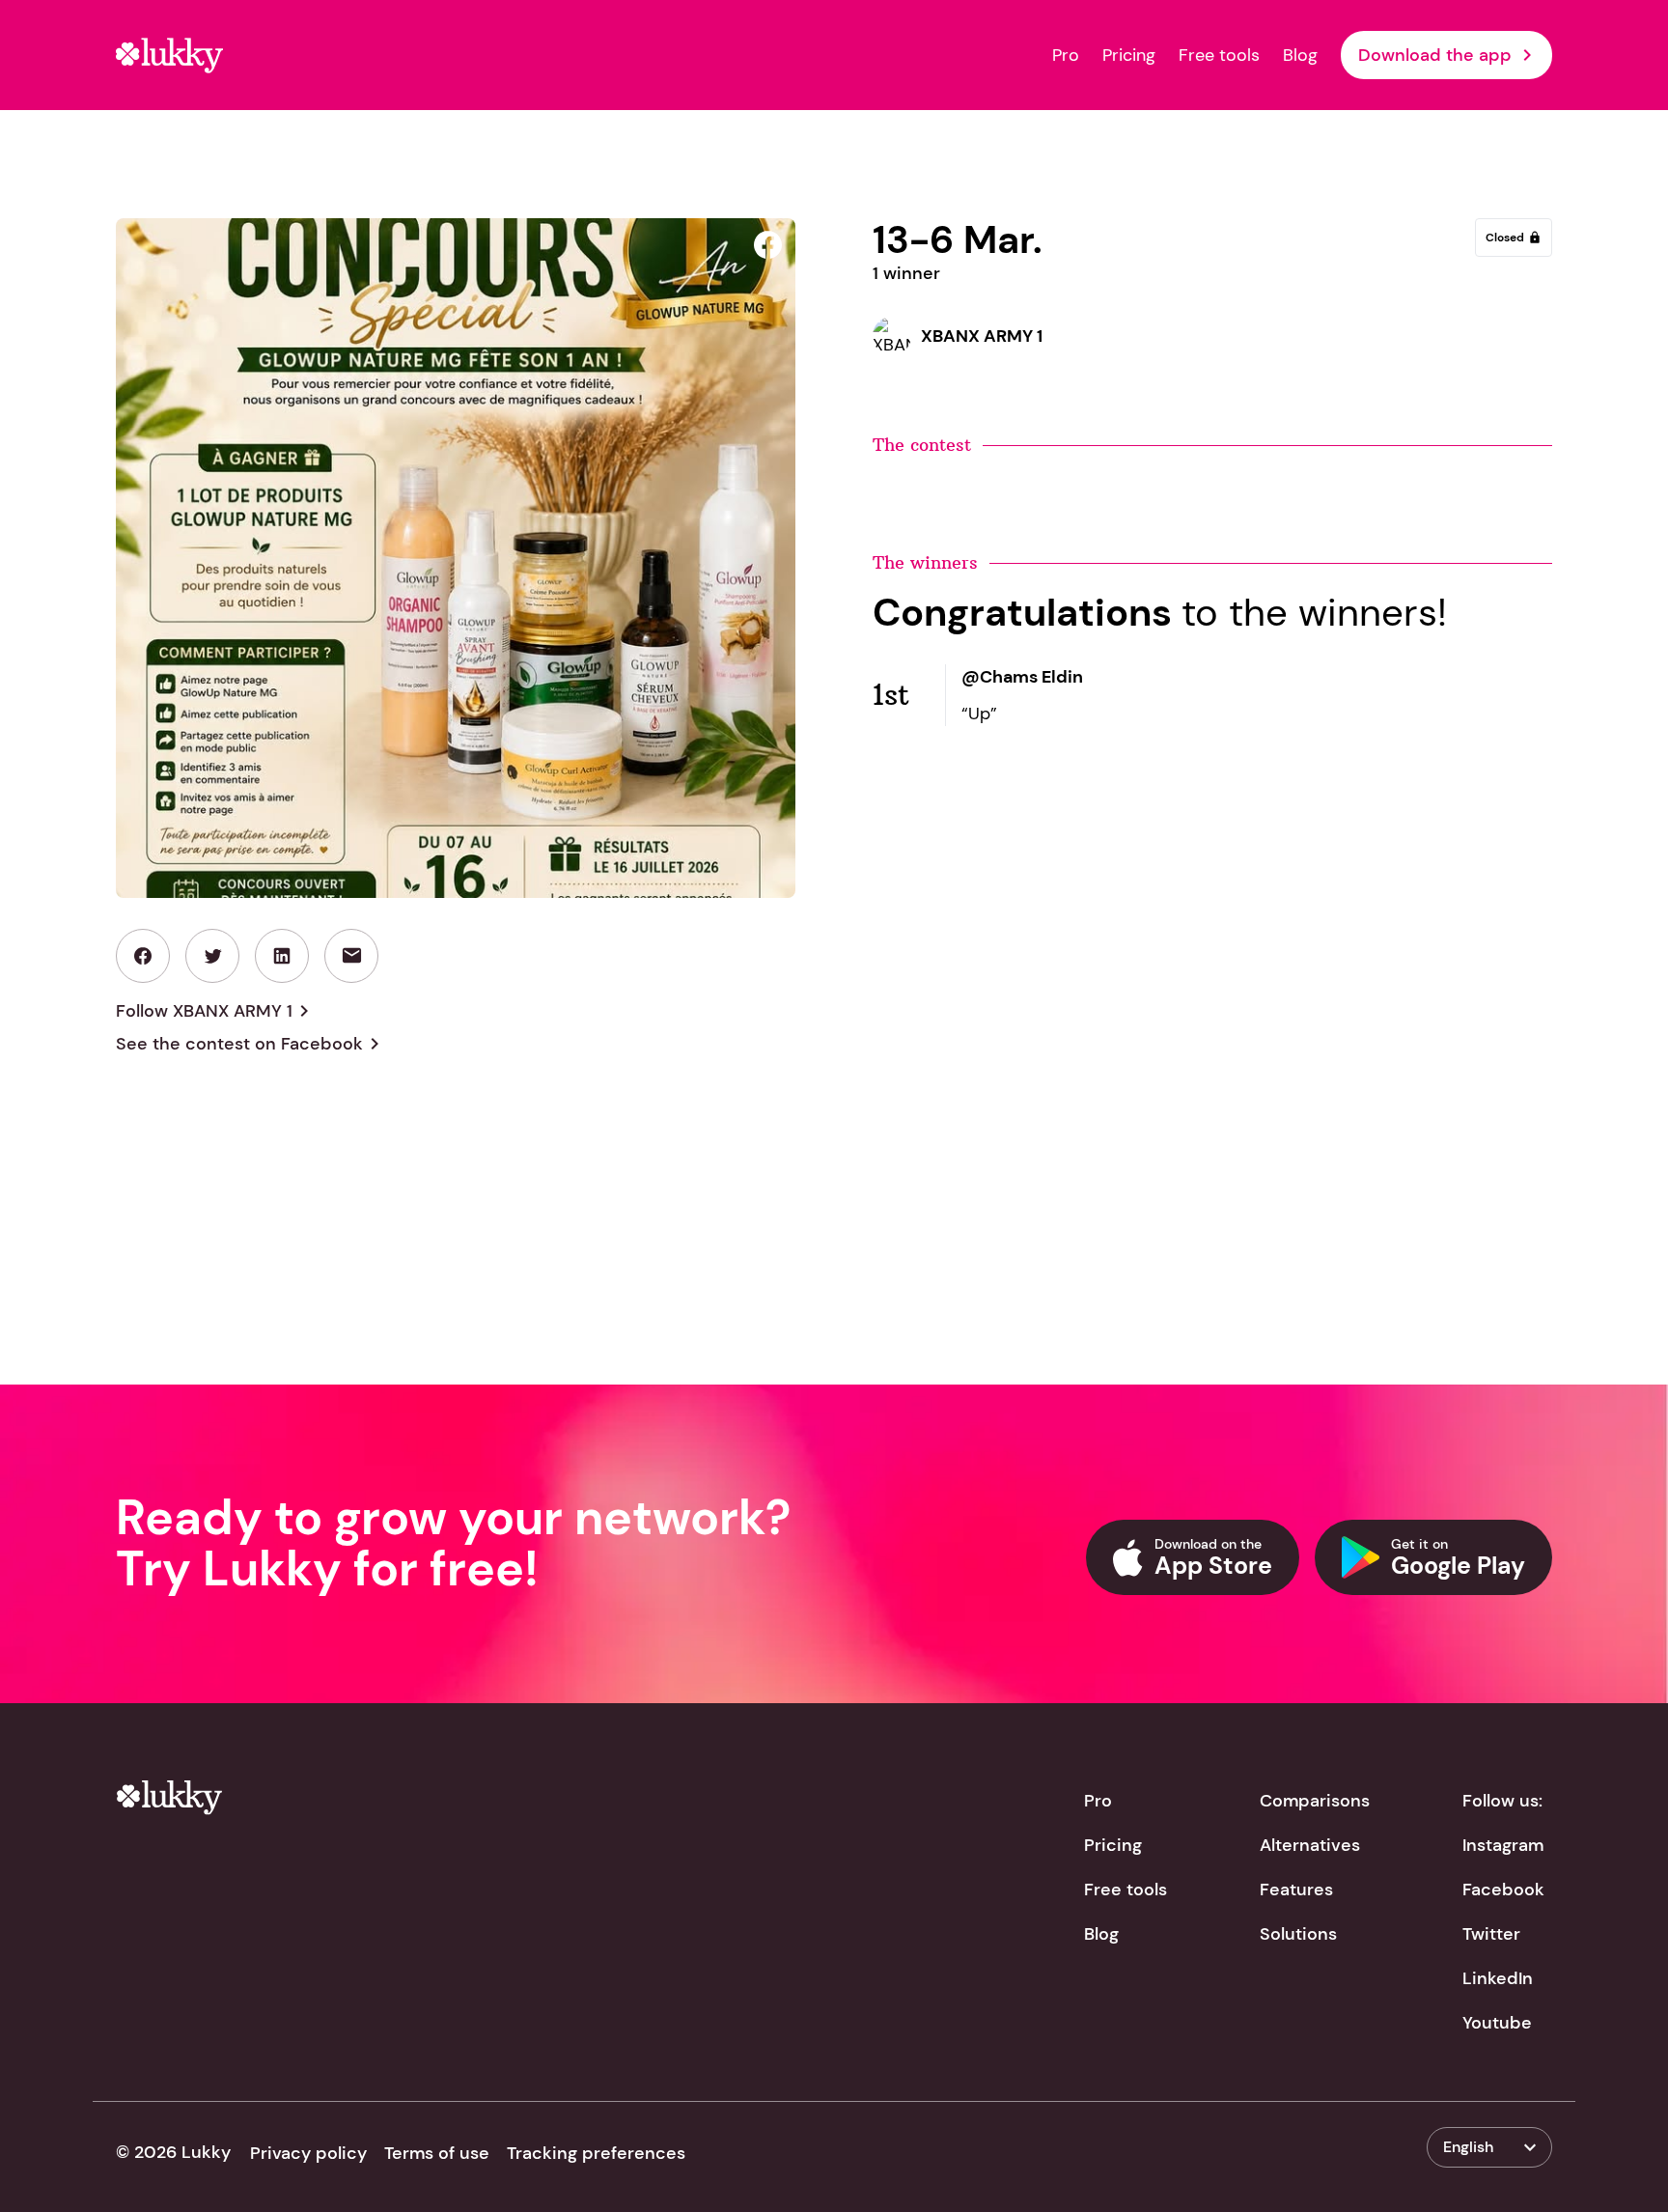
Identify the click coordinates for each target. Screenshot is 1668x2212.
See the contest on (251, 1044)
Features (1296, 1890)
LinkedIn (1498, 1978)
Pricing (1129, 55)
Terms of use (437, 2153)
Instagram (1503, 1845)
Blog (1300, 55)
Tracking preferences (596, 2153)
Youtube (1497, 2023)
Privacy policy (308, 2153)
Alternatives (1310, 1845)
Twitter (1491, 1934)
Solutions (1298, 1934)
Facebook (1503, 1890)
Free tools (1219, 55)
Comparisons (1315, 1801)
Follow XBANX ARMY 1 (216, 1011)
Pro (1066, 55)
